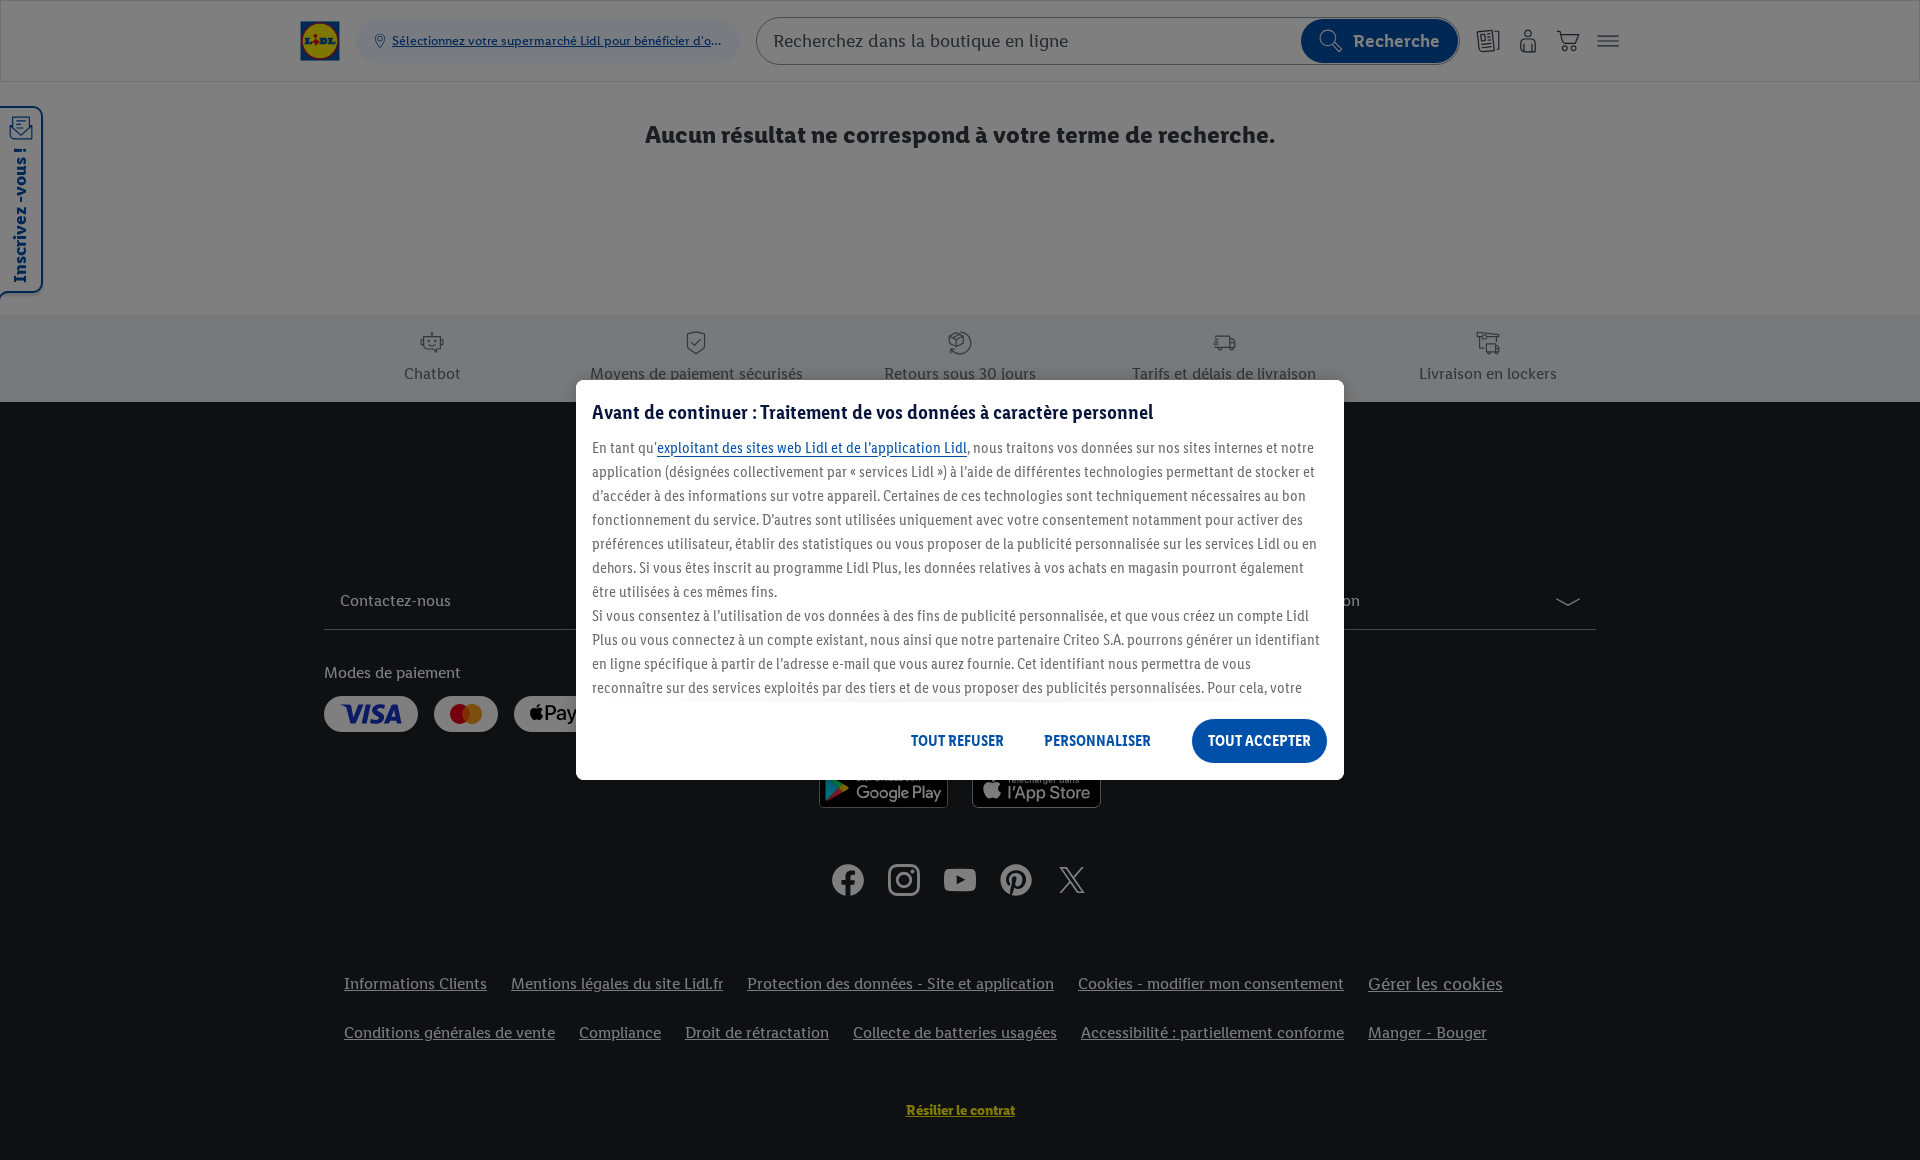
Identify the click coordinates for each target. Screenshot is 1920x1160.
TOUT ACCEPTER (1259, 740)
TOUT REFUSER (957, 740)
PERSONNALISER (1097, 740)
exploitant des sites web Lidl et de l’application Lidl (812, 447)
